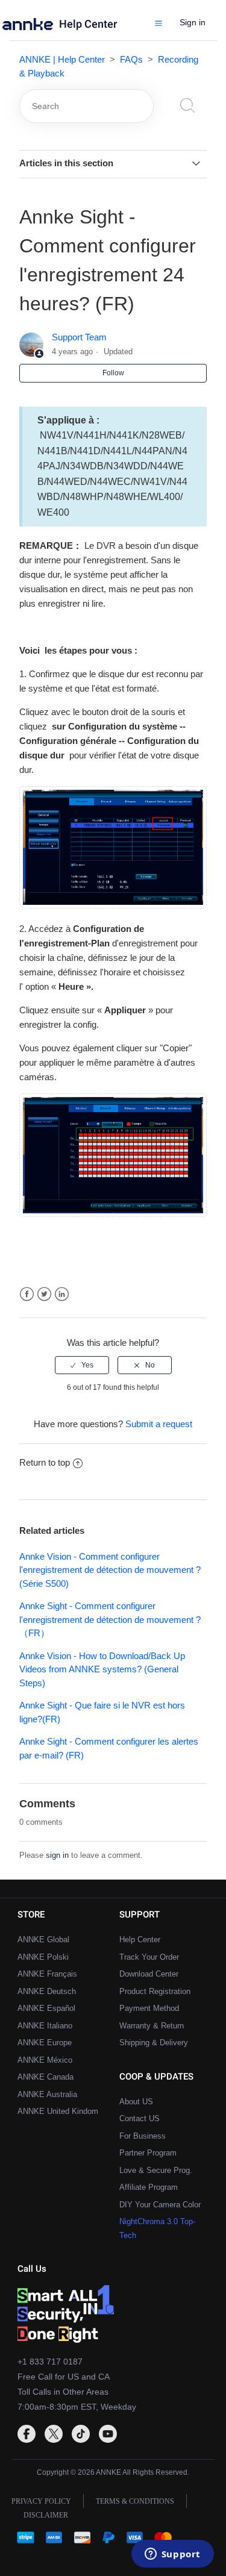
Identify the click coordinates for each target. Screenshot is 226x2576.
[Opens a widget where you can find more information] (172, 2555)
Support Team (79, 337)
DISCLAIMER (46, 2515)
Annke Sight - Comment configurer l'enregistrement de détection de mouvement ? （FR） (110, 1619)
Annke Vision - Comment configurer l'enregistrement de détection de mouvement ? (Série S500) (110, 1570)
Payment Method (149, 2008)
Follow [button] (113, 373)
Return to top (45, 1462)
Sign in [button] (193, 22)
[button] (159, 23)
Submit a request (159, 1424)
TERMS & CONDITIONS (135, 2501)
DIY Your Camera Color (160, 2205)
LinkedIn (62, 1294)
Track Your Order (149, 1957)
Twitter (44, 1294)
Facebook (27, 1294)
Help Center (88, 24)
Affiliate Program (149, 2187)
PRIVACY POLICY (41, 2501)
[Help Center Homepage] (31, 27)
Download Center (149, 1974)
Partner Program (148, 2153)
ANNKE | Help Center (62, 59)
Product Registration (155, 1991)
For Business (143, 2136)
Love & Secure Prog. (156, 2170)
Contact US (140, 2118)
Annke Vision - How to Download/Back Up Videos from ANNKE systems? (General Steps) (102, 1669)
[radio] (82, 1365)
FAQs (131, 59)
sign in (57, 1855)
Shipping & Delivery (154, 2043)
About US (136, 2102)
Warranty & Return (152, 2026)
